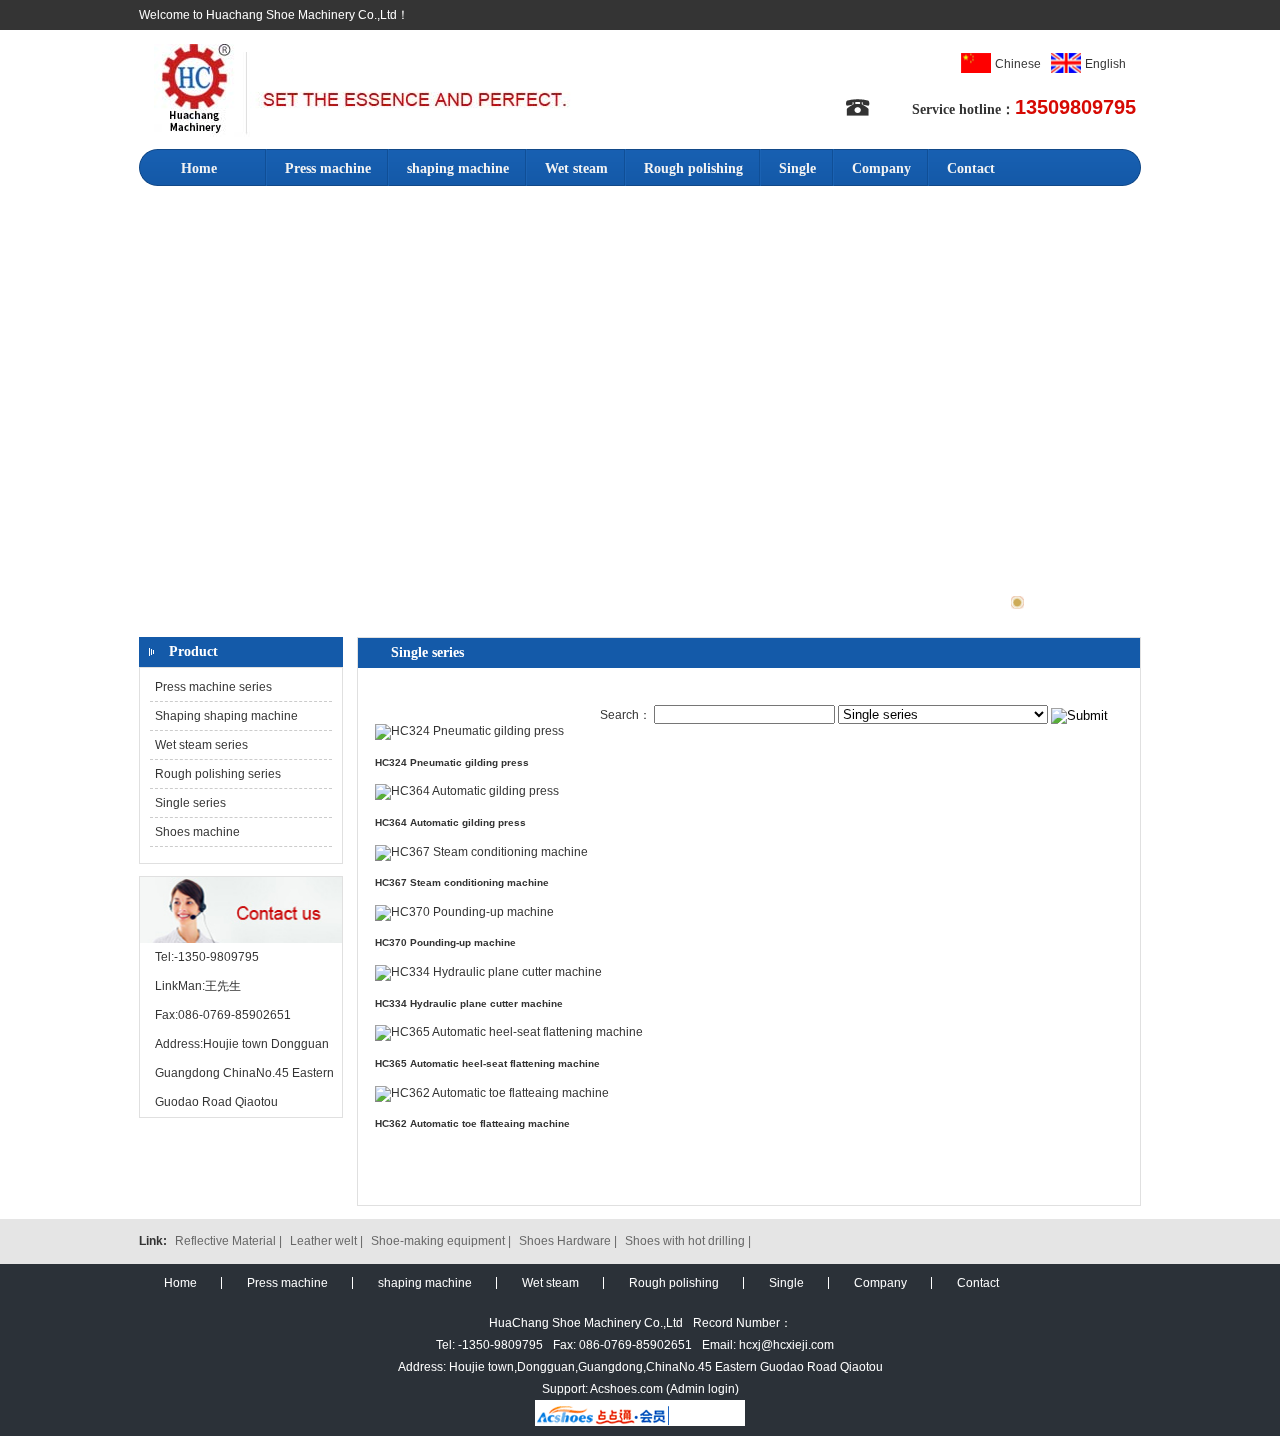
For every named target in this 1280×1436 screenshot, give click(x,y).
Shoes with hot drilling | (688, 1241)
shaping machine (458, 168)
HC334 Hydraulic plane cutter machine (469, 1003)
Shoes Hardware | (569, 1241)
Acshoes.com (626, 1389)
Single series (190, 803)
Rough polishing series (218, 774)
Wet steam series (201, 745)
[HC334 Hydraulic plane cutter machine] (488, 972)
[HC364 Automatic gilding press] (467, 791)
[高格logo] (362, 131)
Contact (971, 168)
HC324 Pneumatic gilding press (452, 762)
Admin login (702, 1389)
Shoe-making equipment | (442, 1241)
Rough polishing (693, 168)
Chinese (1018, 64)
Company (881, 168)
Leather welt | (328, 1241)
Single (797, 168)
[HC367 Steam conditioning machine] (481, 852)
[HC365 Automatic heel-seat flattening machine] (509, 1032)
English (1105, 64)
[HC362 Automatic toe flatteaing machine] (492, 1093)
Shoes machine (197, 832)
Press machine (328, 168)
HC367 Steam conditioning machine (462, 882)
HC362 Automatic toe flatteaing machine (472, 1123)
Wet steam (576, 168)
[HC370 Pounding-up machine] (464, 912)
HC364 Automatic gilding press (450, 822)
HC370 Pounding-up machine (445, 942)
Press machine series (213, 687)
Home (199, 168)
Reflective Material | (230, 1241)
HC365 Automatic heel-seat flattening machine (487, 1063)
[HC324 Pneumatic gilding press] (469, 731)
